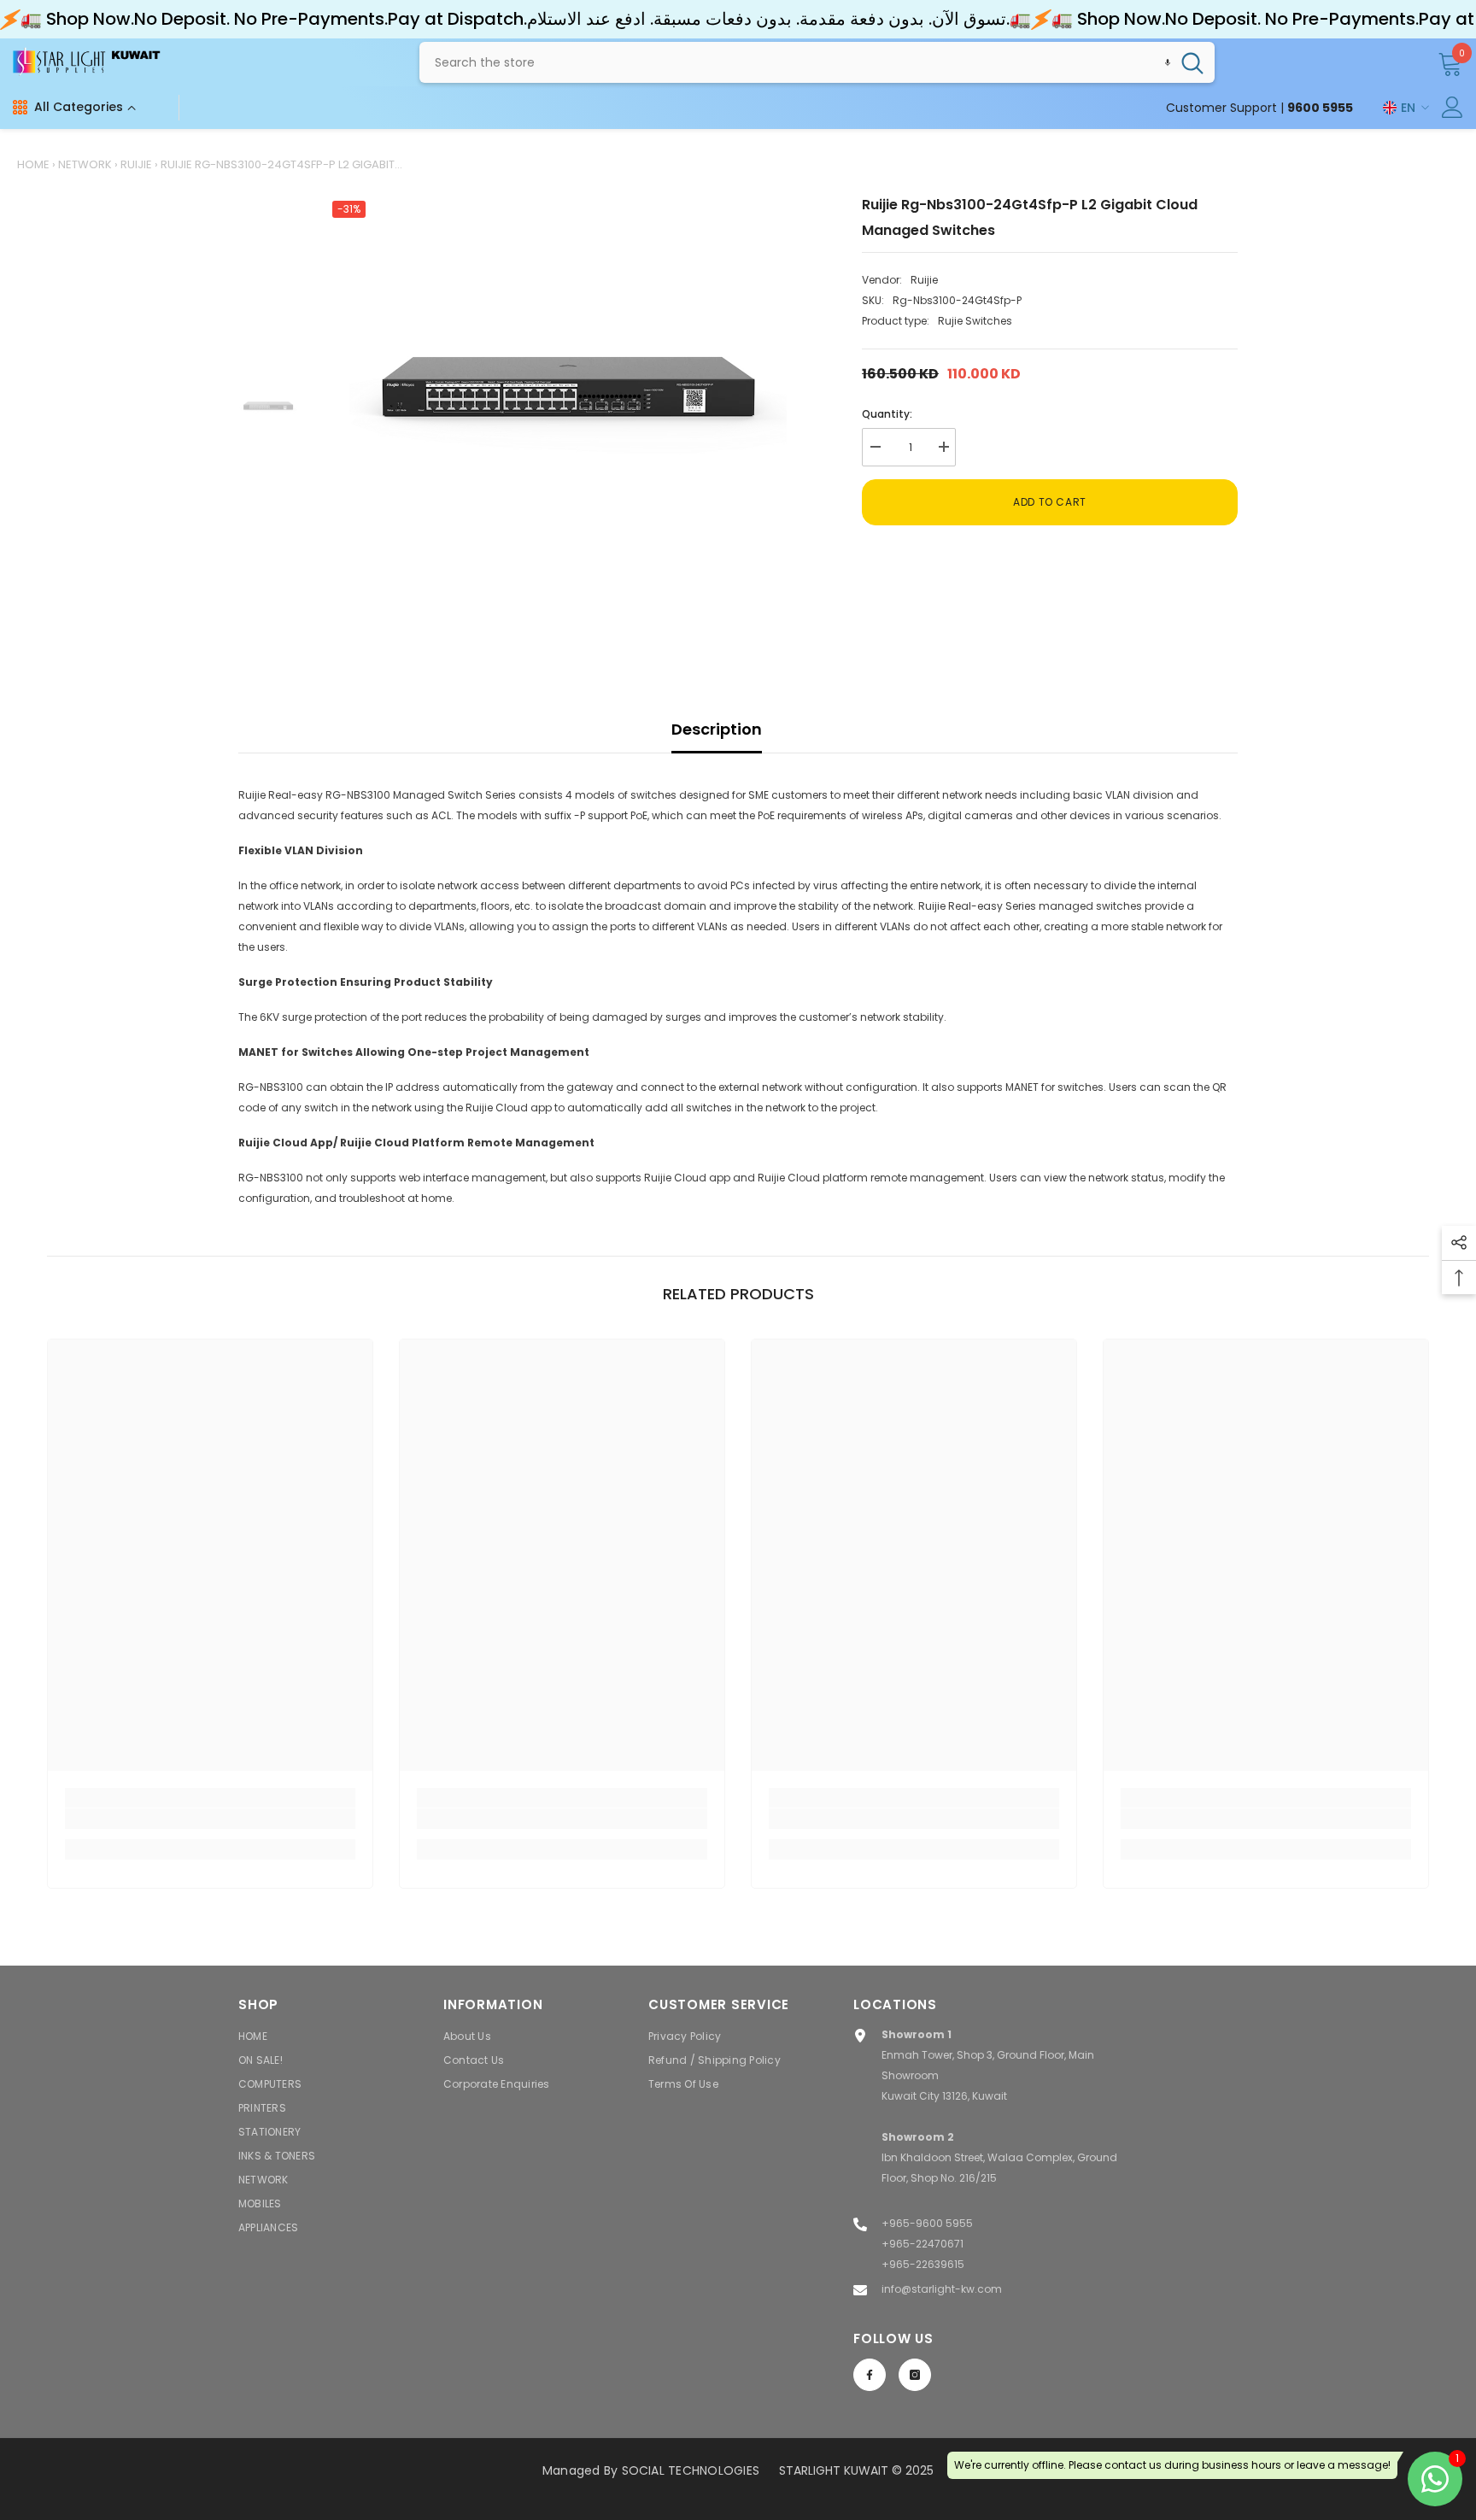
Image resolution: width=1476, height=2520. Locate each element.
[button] (1168, 62)
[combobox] (795, 62)
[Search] (817, 62)
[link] (210, 1819)
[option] (568, 411)
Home (33, 164)
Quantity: (887, 414)
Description (717, 729)
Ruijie (136, 164)
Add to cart (1050, 502)
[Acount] (1453, 107)
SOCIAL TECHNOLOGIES (691, 2470)
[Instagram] (915, 2375)
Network (85, 164)
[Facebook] (870, 2375)
